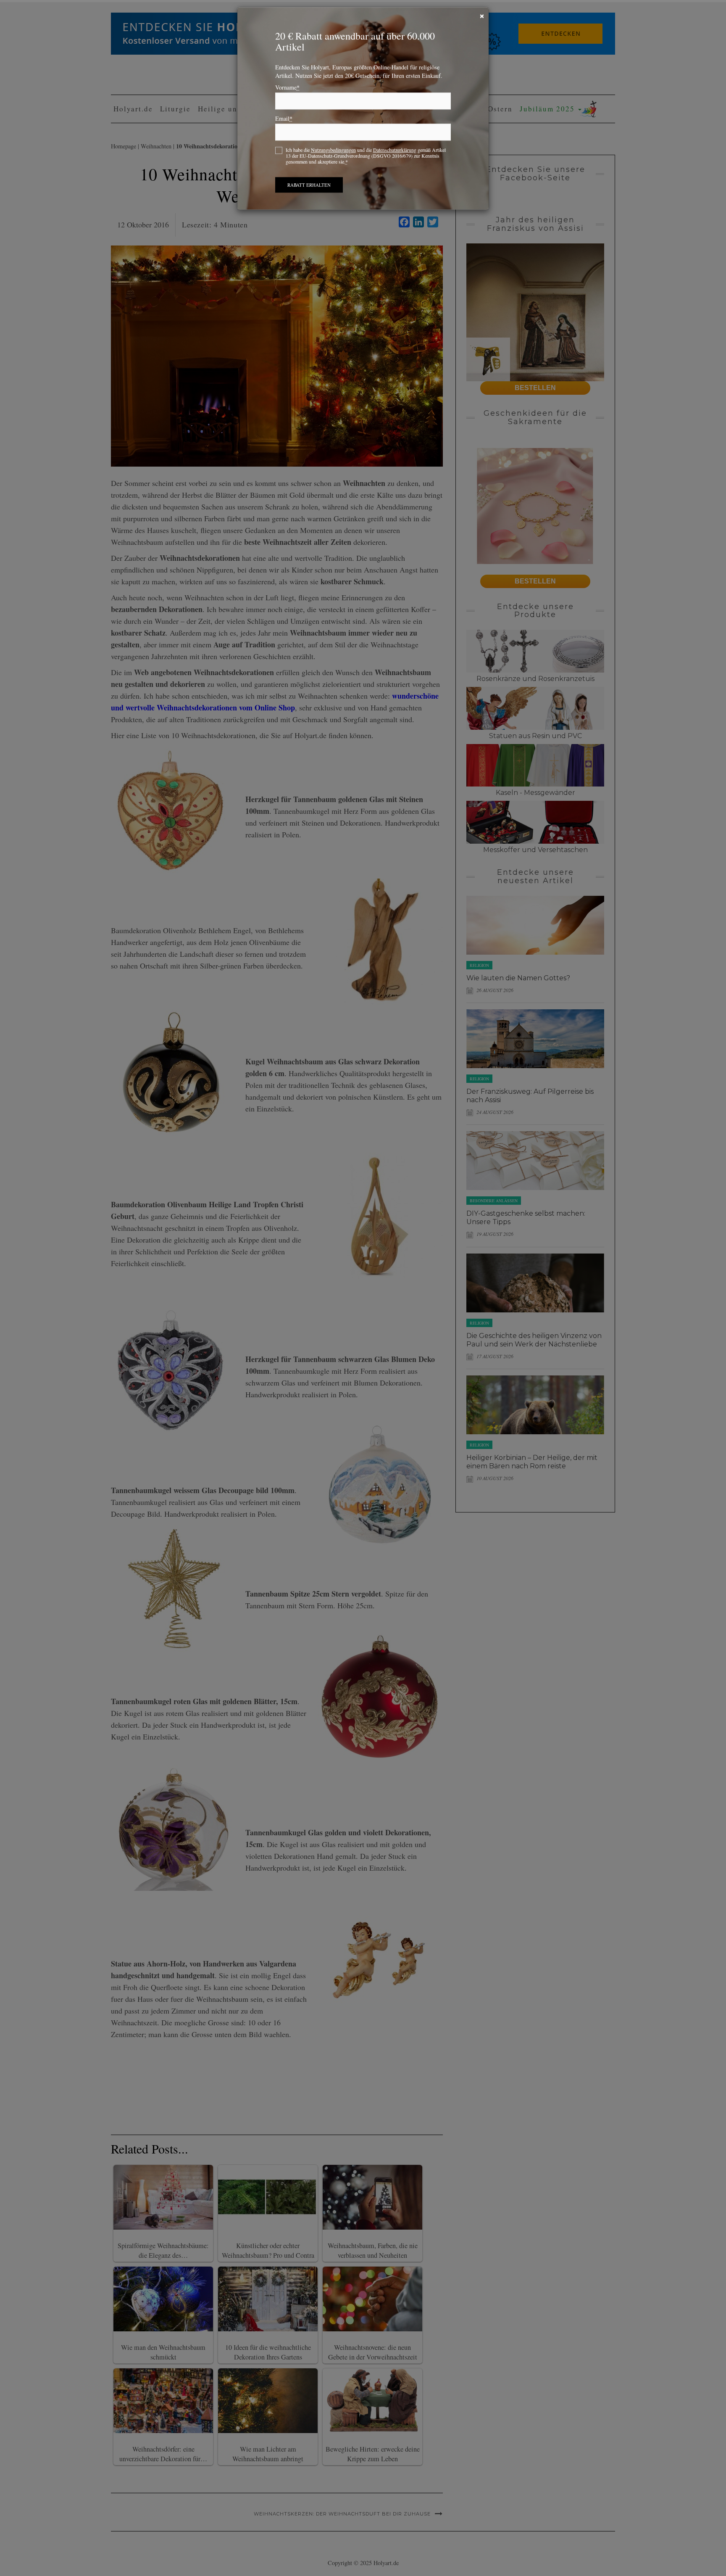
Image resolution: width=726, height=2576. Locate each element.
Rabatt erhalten (309, 191)
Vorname (287, 93)
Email (284, 124)
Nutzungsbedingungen (333, 156)
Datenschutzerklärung (395, 156)
